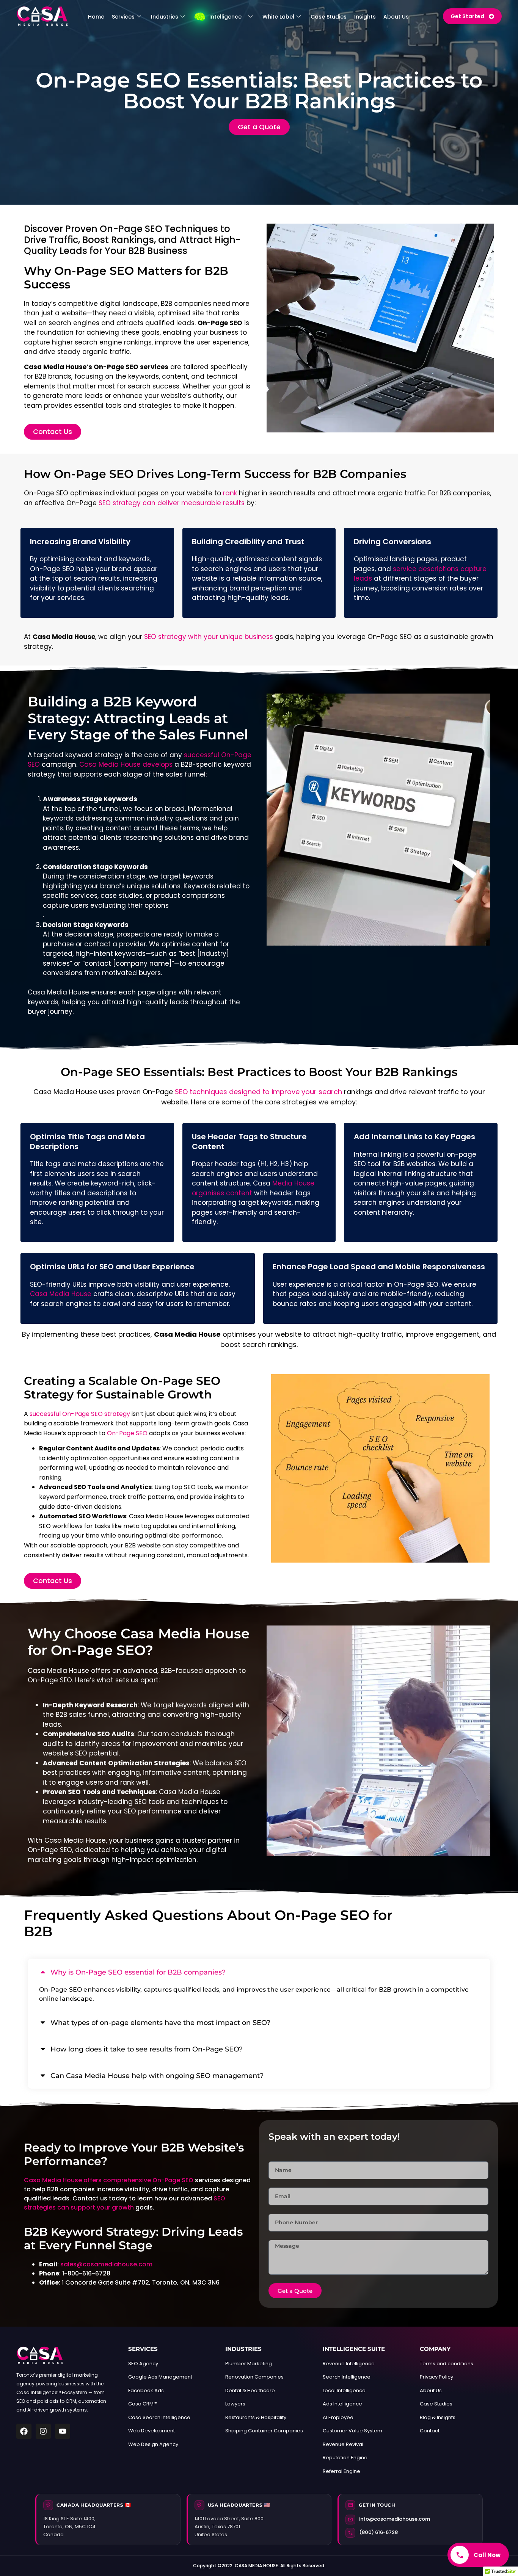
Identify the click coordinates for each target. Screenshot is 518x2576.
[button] (259, 1972)
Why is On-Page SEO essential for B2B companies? (138, 1972)
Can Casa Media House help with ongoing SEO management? (157, 2076)
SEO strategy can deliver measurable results (172, 503)
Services (123, 17)
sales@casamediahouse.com (106, 2264)
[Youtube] (63, 2431)
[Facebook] (24, 2431)
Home (96, 17)
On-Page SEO (127, 1433)
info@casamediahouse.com (395, 2519)
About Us (396, 17)
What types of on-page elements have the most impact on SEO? (160, 2023)
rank (230, 493)
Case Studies (329, 17)
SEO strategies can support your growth (125, 2203)
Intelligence (225, 17)
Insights (365, 17)
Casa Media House (61, 1294)
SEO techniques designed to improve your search (258, 1092)
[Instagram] (43, 2431)
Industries (165, 17)
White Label (278, 17)
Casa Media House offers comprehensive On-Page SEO (109, 2180)
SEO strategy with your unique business (209, 637)
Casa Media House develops (126, 764)
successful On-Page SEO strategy (80, 1414)
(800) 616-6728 (378, 2532)
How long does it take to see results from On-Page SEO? (147, 2049)
